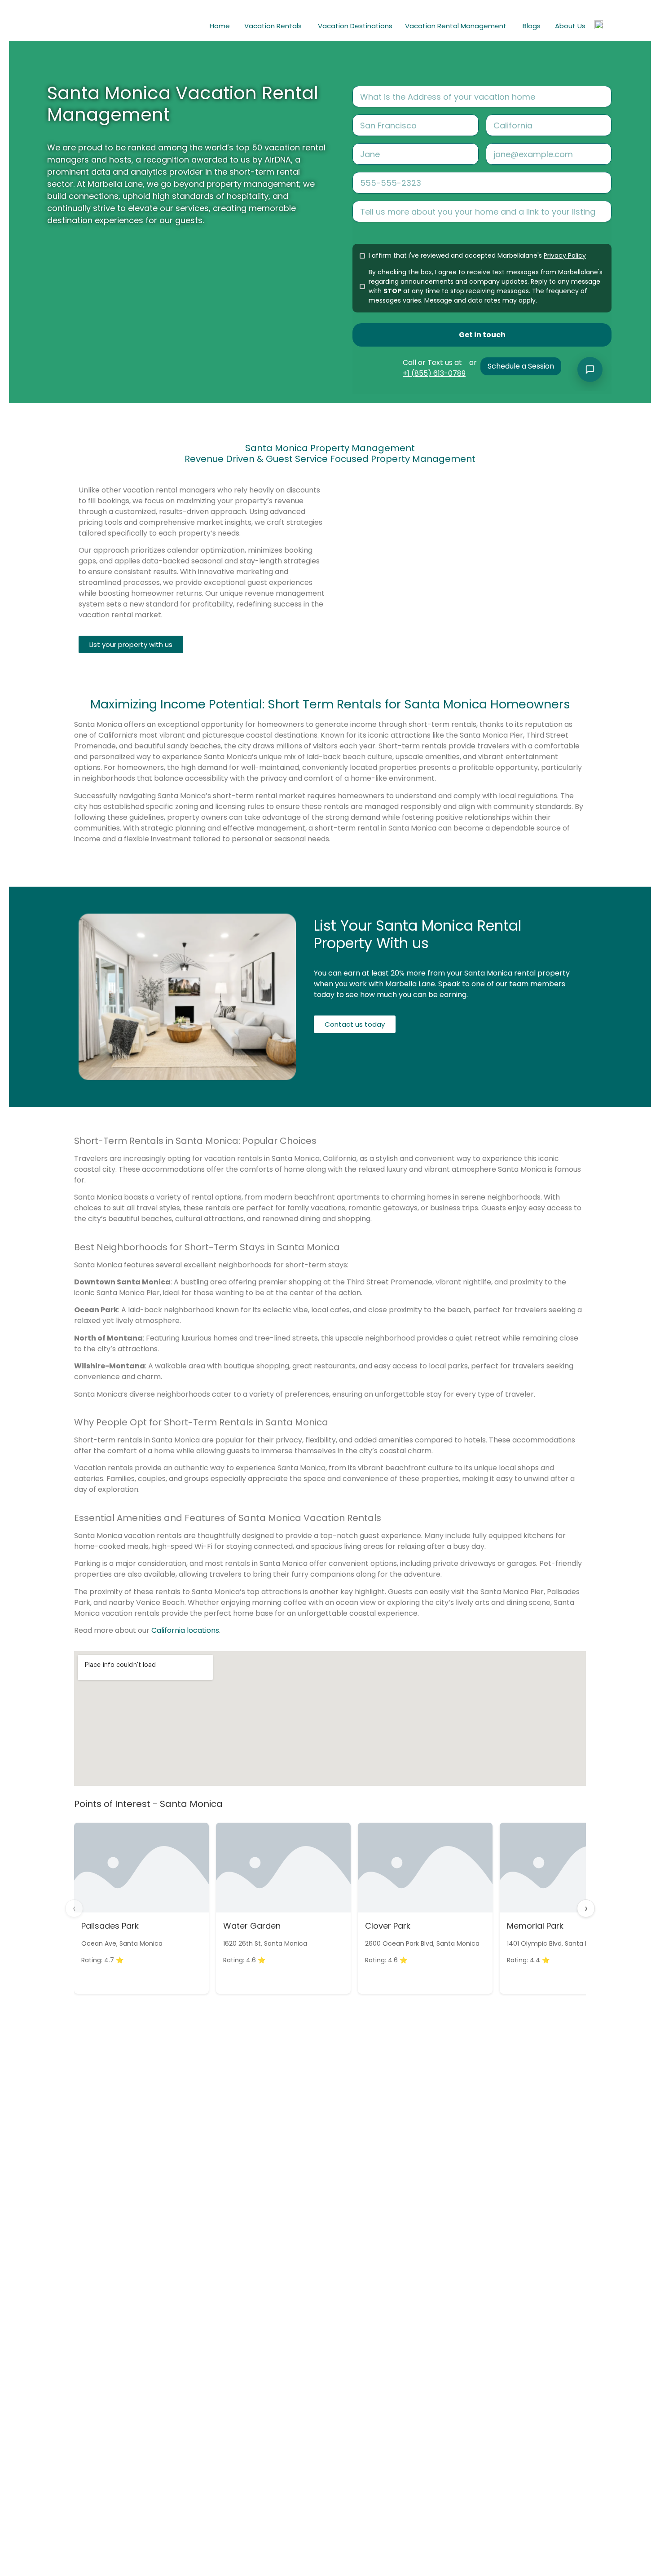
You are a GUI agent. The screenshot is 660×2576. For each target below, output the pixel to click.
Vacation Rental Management (456, 26)
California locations (185, 1630)
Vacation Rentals (273, 26)
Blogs (532, 26)
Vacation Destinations (355, 26)
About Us (570, 26)
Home (220, 26)
